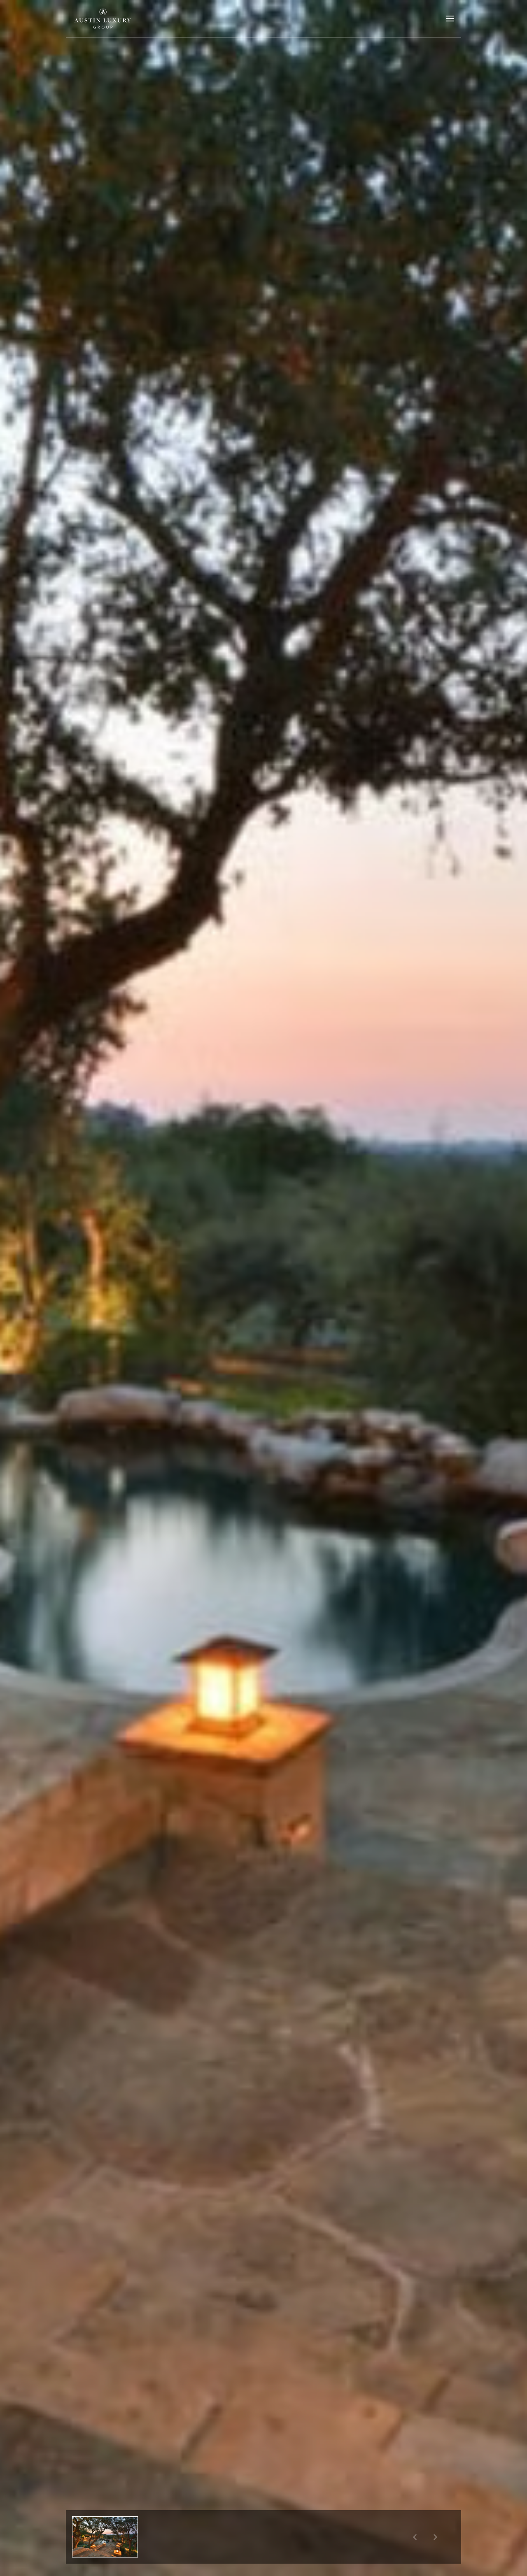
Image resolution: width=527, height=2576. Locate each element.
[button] (105, 2537)
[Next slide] (435, 2537)
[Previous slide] (415, 2537)
